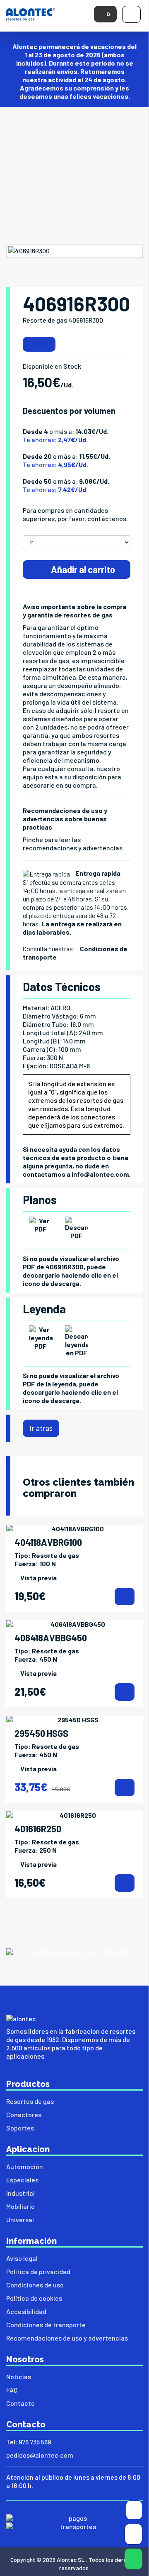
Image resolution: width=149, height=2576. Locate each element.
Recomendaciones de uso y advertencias (67, 2338)
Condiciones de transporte (46, 2325)
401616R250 (38, 1829)
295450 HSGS (41, 1733)
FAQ (12, 2390)
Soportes (20, 2128)
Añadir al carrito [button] (82, 569)
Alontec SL (71, 2560)
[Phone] (133, 2536)
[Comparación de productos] (47, 344)
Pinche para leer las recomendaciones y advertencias (73, 844)
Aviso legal (22, 2258)
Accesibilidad (26, 2311)
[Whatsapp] (133, 2561)
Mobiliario (20, 2206)
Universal (20, 2220)
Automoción (25, 2166)
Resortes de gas (30, 2101)
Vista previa (38, 1578)
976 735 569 (35, 2442)
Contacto (20, 2403)
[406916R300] (74, 251)
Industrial (20, 2193)
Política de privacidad (38, 2271)
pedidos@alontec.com (40, 2455)
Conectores (24, 2114)
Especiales (22, 2180)
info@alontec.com (100, 1174)
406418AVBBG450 (51, 1638)
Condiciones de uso (35, 2285)
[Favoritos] (30, 344)
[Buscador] (134, 2511)
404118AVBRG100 (48, 1542)
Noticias (19, 2376)
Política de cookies (34, 2298)
